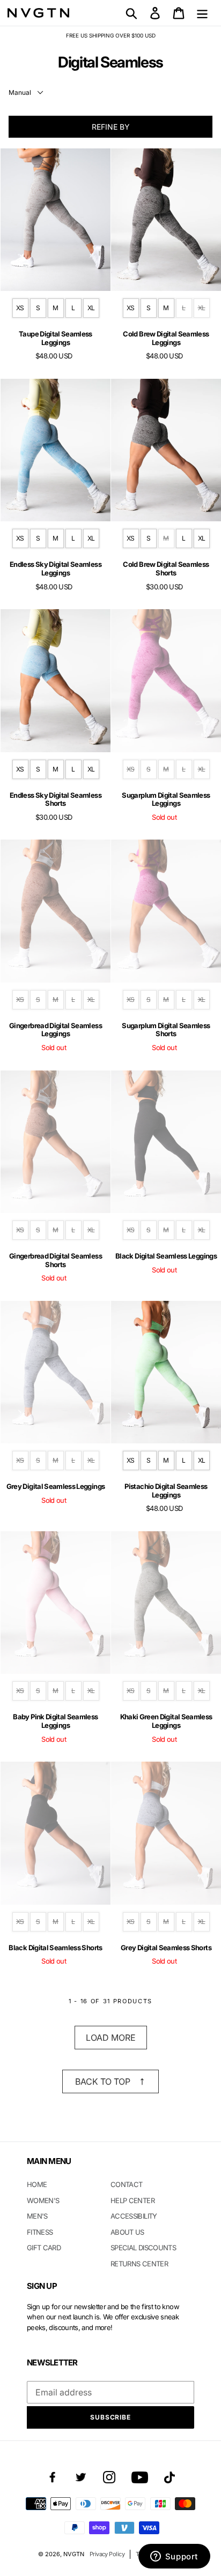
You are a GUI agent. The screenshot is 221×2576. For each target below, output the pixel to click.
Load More (111, 2038)
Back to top (103, 2081)
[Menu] (202, 13)
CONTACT (126, 2184)
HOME (37, 2184)
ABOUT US (127, 2232)
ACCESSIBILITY (134, 2216)
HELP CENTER (132, 2200)
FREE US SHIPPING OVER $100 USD (111, 35)
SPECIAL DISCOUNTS (143, 2248)
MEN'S (37, 2216)
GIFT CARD (44, 2248)
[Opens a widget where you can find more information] (174, 2557)
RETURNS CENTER (139, 2264)
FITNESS (40, 2232)
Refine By (111, 127)
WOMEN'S (43, 2200)
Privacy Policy (107, 2554)
